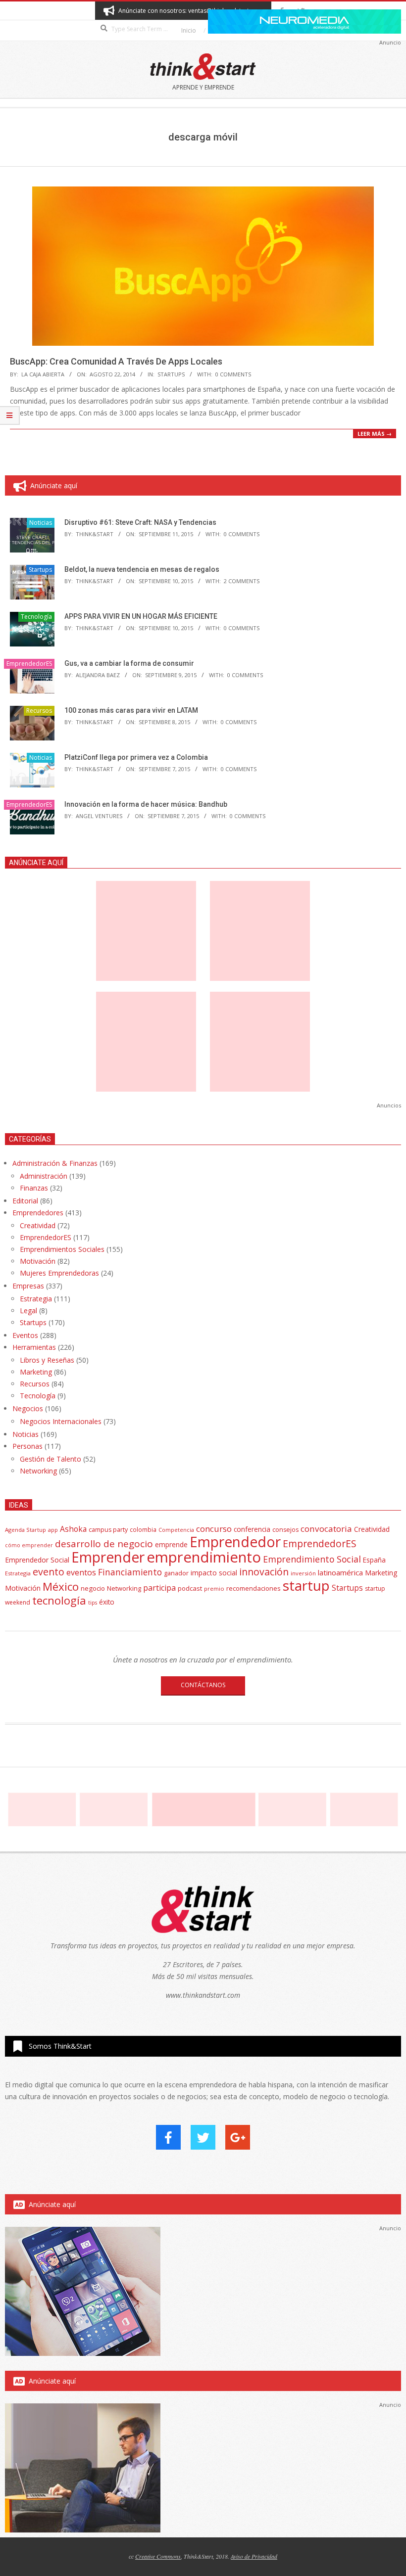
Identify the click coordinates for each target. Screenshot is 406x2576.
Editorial (25, 1201)
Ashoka (73, 1529)
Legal (28, 1311)
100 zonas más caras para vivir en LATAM (131, 710)
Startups (171, 374)
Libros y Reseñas (47, 1360)
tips (93, 1602)
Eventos (25, 1335)
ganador (176, 1573)
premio (214, 1588)
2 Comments (242, 581)
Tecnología (36, 617)
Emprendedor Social (37, 1560)
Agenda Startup (25, 1530)
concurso (214, 1529)
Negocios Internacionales (61, 1421)
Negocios (28, 1408)
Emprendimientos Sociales (62, 1249)
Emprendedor (235, 1542)
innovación (264, 1572)
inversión (303, 1573)
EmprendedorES (29, 664)
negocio (93, 1588)
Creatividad (38, 1225)
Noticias (41, 523)
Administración (44, 1176)
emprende (171, 1544)
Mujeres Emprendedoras (59, 1273)
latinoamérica (340, 1572)
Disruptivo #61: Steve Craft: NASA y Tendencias (140, 522)
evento (49, 1572)
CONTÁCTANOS (203, 1685)
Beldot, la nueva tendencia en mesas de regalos (142, 569)
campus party (108, 1530)
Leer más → (375, 434)
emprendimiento (204, 1557)
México (61, 1587)
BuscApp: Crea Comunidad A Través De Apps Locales (116, 361)
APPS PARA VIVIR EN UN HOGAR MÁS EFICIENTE (141, 616)
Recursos (39, 711)
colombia (143, 1529)
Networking (38, 1471)
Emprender (108, 1557)
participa (159, 1588)
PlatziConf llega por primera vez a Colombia (136, 757)
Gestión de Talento (51, 1459)
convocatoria (326, 1529)
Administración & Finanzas (55, 1163)
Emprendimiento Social (312, 1559)
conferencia (252, 1529)
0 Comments (233, 374)
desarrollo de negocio (104, 1544)
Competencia (176, 1530)
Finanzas (34, 1188)
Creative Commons (158, 2556)
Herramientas (34, 1347)
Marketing (36, 1372)
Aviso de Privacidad (254, 2556)
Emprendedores (38, 1213)
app (53, 1530)
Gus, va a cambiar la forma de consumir (129, 663)
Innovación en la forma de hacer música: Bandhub (146, 804)
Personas (27, 1446)
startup (306, 1585)
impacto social (214, 1573)
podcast (190, 1588)
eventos (81, 1572)
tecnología (59, 1600)
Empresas (28, 1286)
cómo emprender (29, 1545)
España (374, 1560)
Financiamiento (130, 1572)
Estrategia (36, 1299)
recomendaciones (254, 1588)
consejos (285, 1530)
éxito (107, 1602)
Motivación (38, 1261)
